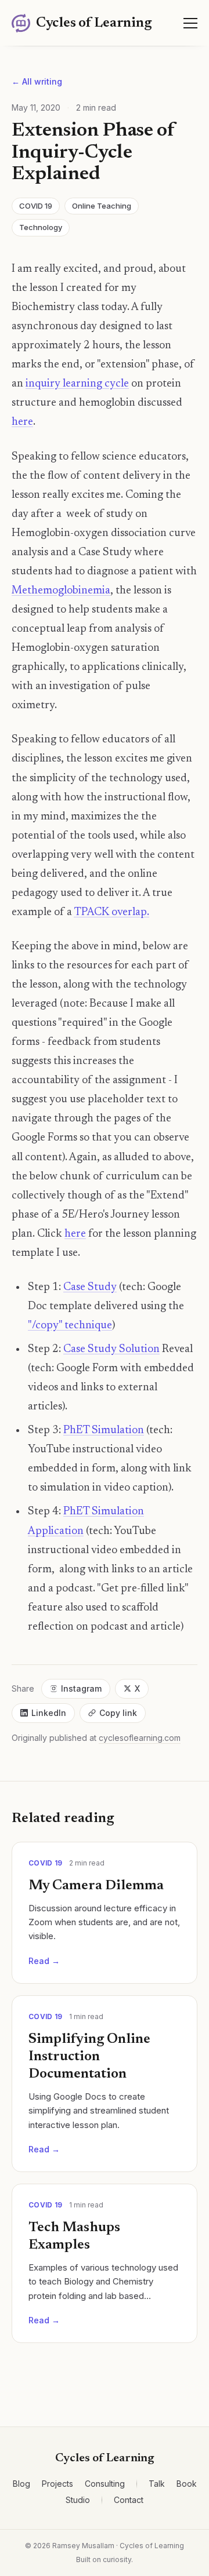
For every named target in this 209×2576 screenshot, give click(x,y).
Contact (129, 2500)
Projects (57, 2484)
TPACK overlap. (111, 912)
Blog (21, 2484)
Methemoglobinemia (61, 591)
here (22, 422)
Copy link (118, 1713)
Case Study (90, 1287)
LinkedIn (49, 1713)
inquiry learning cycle (77, 384)
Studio (78, 2500)
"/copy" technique (70, 1326)
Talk (157, 2484)
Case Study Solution (111, 1349)
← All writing (37, 81)
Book (187, 2484)
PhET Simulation (104, 1431)
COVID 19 (36, 206)
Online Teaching (102, 206)
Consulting (105, 2484)
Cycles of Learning (105, 2458)
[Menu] (190, 23)
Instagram (81, 1688)
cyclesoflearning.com (140, 1738)
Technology (41, 227)
